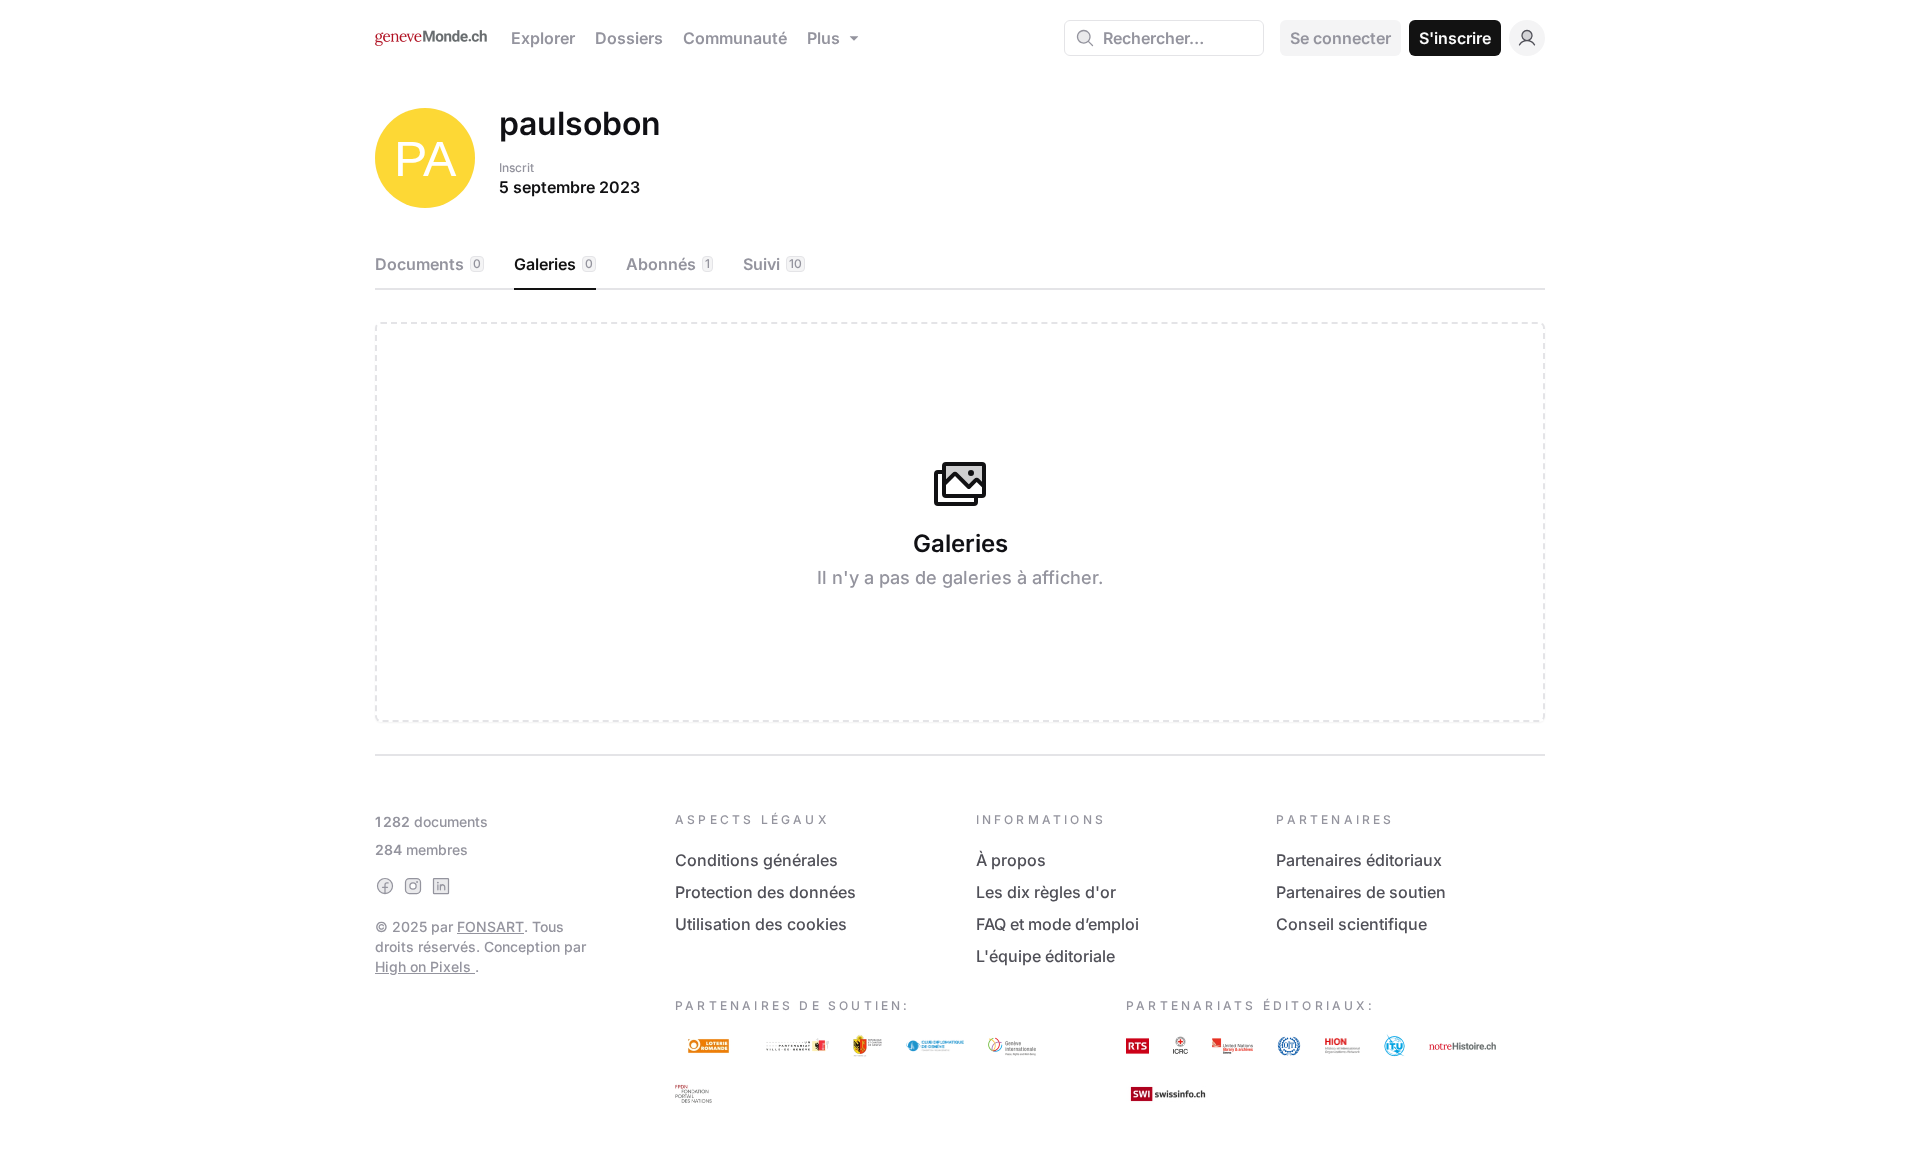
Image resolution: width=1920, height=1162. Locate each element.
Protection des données (765, 892)
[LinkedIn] (441, 886)
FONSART (490, 926)
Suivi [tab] (772, 264)
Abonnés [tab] (668, 264)
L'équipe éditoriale (1045, 956)
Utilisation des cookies (761, 924)
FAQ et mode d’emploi (1057, 924)
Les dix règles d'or (1046, 892)
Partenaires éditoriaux (1359, 860)
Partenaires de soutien (1361, 892)
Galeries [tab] (553, 264)
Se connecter (1340, 38)
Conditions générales (756, 860)
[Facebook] (385, 886)
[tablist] (960, 265)
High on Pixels (425, 966)
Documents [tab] (428, 264)
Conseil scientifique (1351, 924)
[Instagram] (413, 886)
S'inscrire (1455, 38)
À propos (1011, 860)
